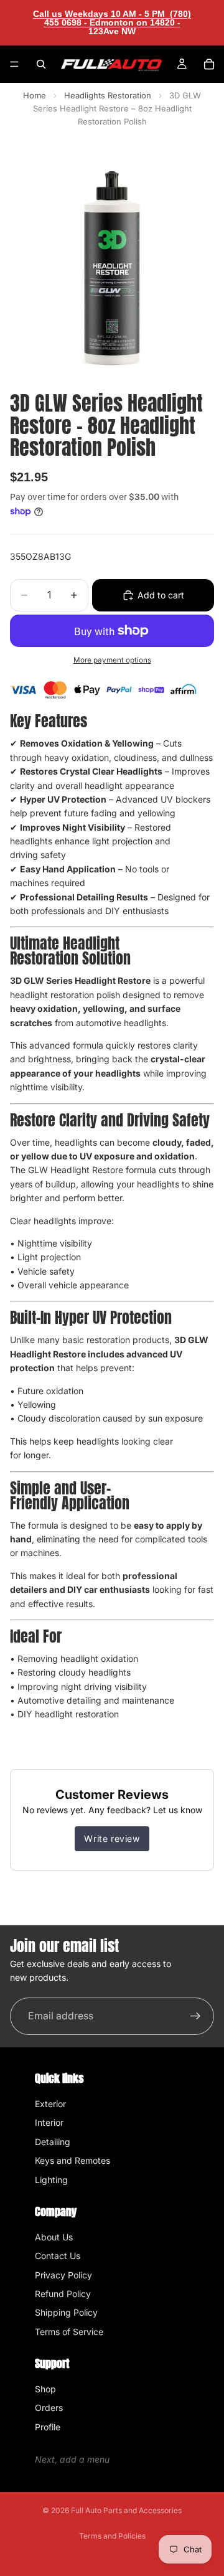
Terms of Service (69, 2332)
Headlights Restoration (109, 95)
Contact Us (58, 2256)
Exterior (50, 2104)
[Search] (41, 64)
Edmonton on (134, 27)
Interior (49, 2122)
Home (35, 95)
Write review (112, 1838)
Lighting (51, 2180)
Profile (48, 2427)
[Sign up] (195, 2016)
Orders (49, 2408)
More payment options (112, 660)
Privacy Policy (63, 2275)
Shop (45, 2389)
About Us (54, 2237)
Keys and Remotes (72, 2160)
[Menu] (14, 64)
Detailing (53, 2142)
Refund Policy (63, 2294)
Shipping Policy (66, 2312)
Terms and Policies (112, 2536)
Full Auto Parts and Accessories (126, 2510)
